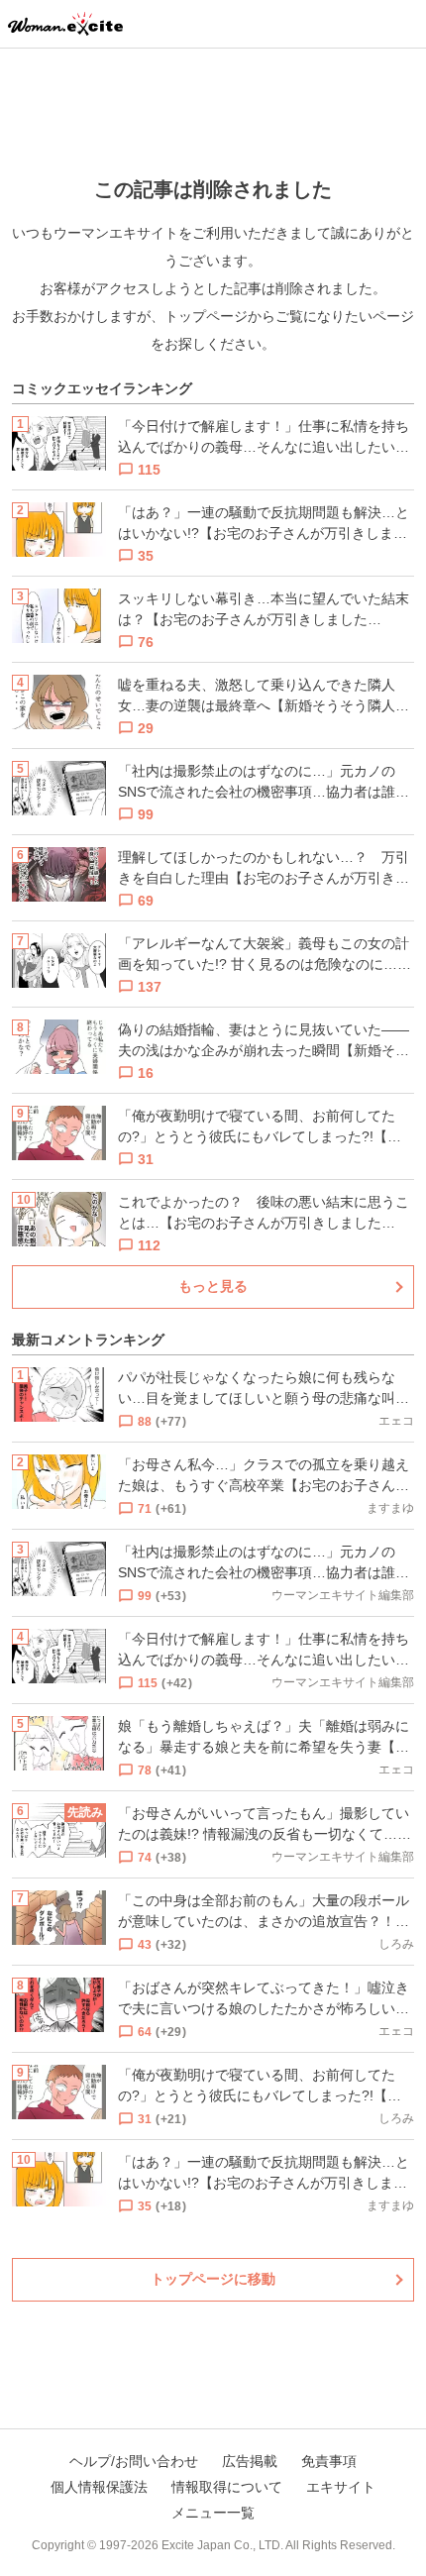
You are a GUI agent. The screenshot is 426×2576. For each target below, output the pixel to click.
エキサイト (341, 2487)
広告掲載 (250, 2461)
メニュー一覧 (213, 2513)
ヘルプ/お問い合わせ (134, 2461)
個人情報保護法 (99, 2487)
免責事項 (329, 2461)
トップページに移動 (213, 2279)
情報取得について (227, 2487)
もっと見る (213, 1286)
